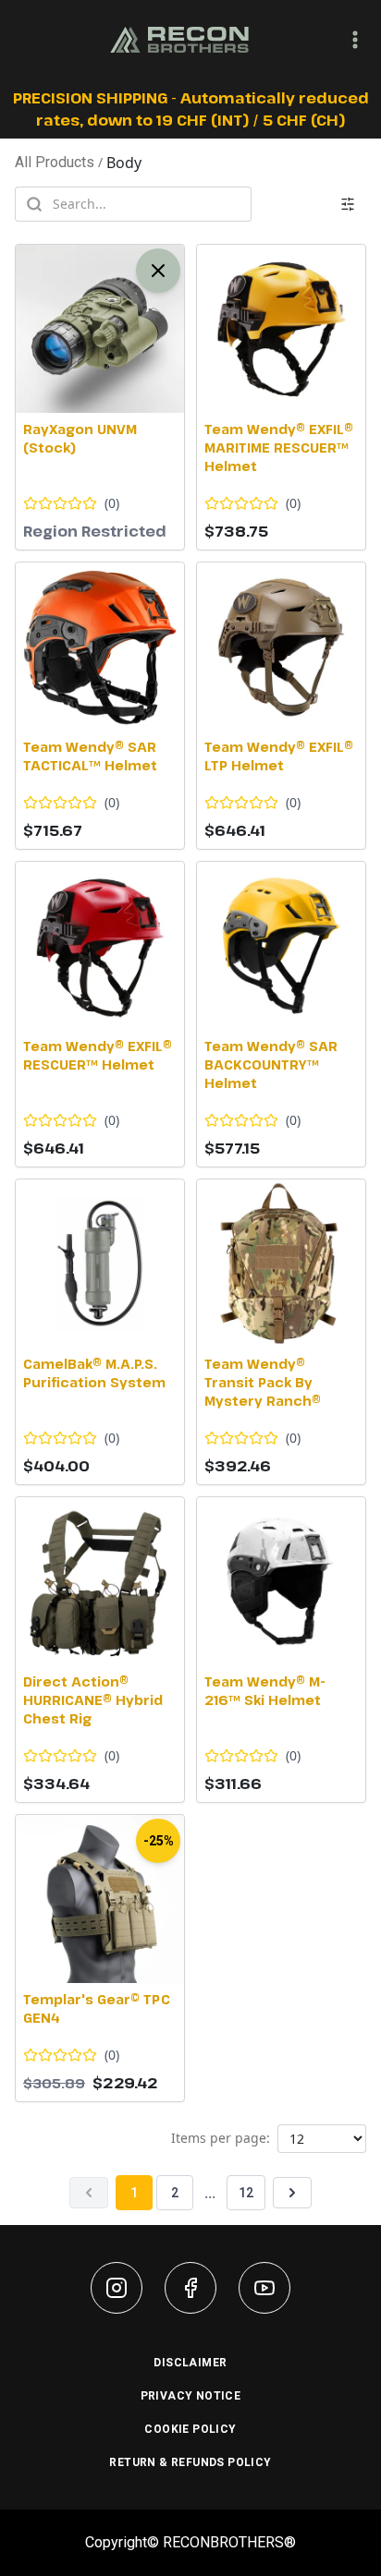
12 (246, 2193)
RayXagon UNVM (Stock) (80, 438)
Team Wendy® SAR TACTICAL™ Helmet (90, 756)
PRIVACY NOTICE (191, 2396)
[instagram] (117, 2288)
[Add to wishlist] (35, 264)
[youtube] (264, 2288)
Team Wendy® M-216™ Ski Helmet (265, 1691)
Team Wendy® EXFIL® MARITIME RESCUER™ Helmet (279, 447)
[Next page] (292, 2193)
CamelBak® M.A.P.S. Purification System (94, 1373)
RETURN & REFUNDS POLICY (190, 2462)
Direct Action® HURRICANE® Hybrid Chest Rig (93, 1700)
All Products (55, 162)
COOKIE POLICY (190, 2429)
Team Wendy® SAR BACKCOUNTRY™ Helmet (271, 1064)
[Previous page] (89, 2193)
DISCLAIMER (190, 2363)
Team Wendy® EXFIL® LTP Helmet (279, 756)
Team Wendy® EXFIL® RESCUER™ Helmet (98, 1055)
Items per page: (221, 2138)
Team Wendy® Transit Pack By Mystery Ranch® (263, 1382)
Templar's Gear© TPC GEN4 (97, 2008)
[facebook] (190, 2288)
